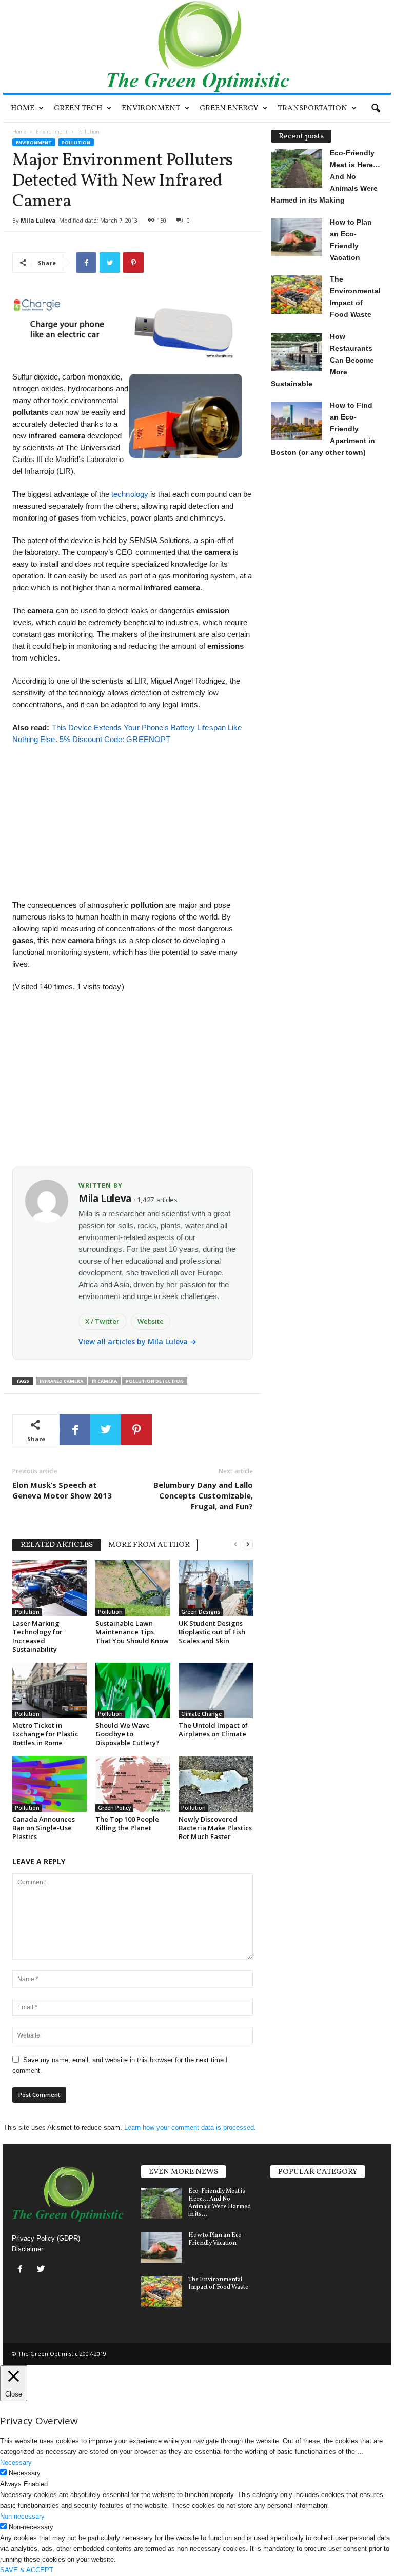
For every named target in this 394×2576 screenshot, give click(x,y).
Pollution (76, 142)
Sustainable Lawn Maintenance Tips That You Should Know (132, 1632)
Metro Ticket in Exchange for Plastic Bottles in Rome (45, 1734)
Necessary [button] (16, 2462)
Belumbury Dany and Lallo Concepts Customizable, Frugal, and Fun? (203, 1495)
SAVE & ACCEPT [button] (27, 2570)
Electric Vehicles (299, 2188)
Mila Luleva (38, 220)
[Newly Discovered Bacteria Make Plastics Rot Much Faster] (216, 1784)
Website (151, 1321)
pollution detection (155, 1381)
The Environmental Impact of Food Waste (218, 2283)
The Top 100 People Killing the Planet (127, 1823)
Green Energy (229, 108)
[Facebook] (22, 2270)
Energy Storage (297, 2243)
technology (129, 494)
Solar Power (291, 2206)
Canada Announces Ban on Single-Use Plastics (44, 1828)
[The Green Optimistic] (197, 46)
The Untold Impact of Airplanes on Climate (213, 1730)
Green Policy (114, 1808)
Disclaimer (27, 2249)
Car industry (292, 2280)
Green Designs (201, 1612)
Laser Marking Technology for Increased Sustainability (37, 1636)
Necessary (25, 2473)
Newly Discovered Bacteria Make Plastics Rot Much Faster (215, 1828)
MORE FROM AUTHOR (149, 1545)
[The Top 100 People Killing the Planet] (133, 1784)
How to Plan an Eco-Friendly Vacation (216, 2239)
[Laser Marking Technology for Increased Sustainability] (50, 1588)
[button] (376, 109)
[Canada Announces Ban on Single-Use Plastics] (50, 1784)
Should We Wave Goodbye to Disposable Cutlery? (127, 1734)
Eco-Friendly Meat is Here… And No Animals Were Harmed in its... (220, 2203)
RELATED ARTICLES (57, 1545)
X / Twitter (103, 1321)
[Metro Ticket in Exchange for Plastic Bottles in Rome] (50, 1690)
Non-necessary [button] (22, 2516)
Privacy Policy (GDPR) (46, 2238)
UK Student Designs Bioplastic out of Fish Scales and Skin (212, 1632)
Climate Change (201, 1714)
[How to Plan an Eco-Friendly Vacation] (162, 2247)
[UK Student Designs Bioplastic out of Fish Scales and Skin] (216, 1588)
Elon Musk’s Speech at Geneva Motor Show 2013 (62, 1490)
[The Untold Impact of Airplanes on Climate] (216, 1690)
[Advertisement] (132, 817)
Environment (151, 108)
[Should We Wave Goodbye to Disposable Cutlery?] (133, 1690)
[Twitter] (42, 2270)
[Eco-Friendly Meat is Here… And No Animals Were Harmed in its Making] (162, 2203)
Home (23, 108)
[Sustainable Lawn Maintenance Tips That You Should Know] (133, 1588)
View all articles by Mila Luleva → (138, 1341)
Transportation (312, 108)
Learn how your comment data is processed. (190, 2128)
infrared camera (61, 1381)
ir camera (104, 1381)
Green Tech (78, 108)
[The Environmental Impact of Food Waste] (162, 2291)
